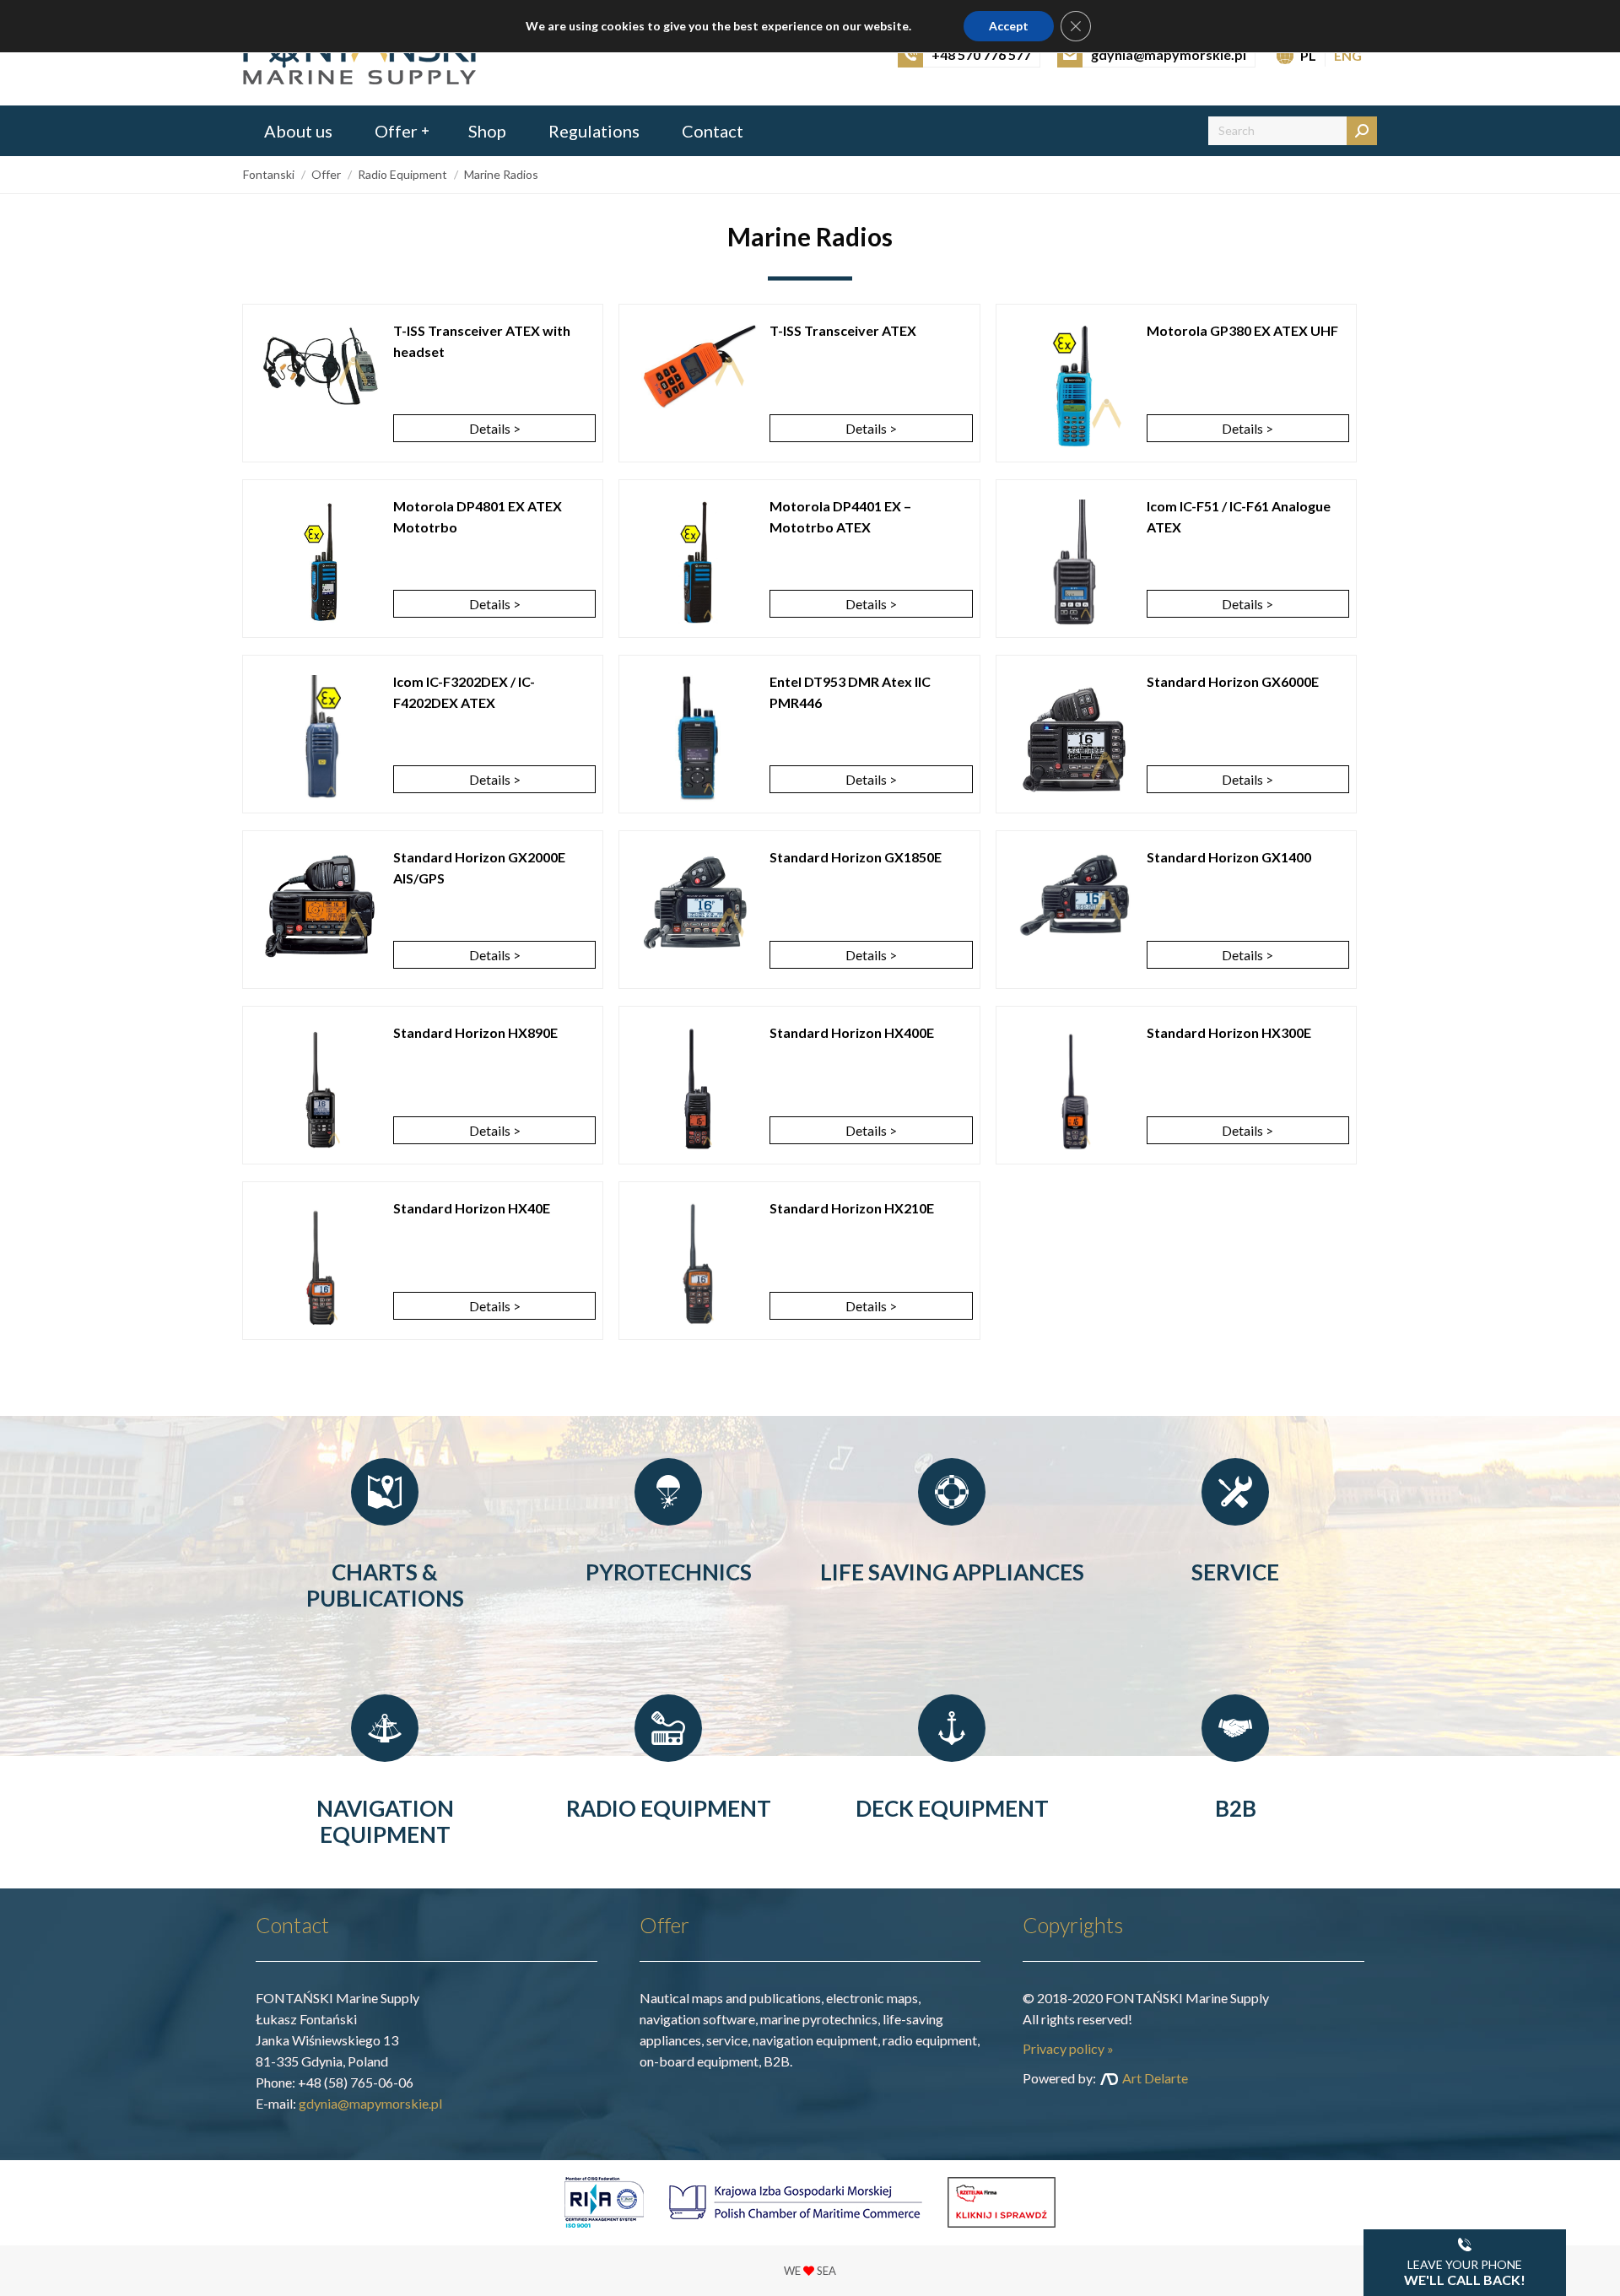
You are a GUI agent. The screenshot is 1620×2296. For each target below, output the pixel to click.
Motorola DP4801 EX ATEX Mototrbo (478, 516)
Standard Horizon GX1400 (1229, 857)
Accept (1009, 26)
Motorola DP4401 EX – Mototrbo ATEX (840, 516)
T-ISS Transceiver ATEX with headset (482, 341)
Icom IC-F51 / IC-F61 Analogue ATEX (1239, 516)
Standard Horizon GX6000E (1233, 681)
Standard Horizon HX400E (852, 1032)
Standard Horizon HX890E (475, 1032)
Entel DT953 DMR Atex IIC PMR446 (850, 692)
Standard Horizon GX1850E (856, 857)
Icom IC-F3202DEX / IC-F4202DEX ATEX (464, 692)
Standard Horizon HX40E (472, 1208)
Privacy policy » (1068, 2048)
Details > (495, 428)
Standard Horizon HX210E (852, 1208)
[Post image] (321, 366)
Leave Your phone (1465, 2272)
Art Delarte (1155, 2078)
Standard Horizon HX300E (1229, 1032)
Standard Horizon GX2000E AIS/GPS (479, 867)
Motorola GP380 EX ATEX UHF (1242, 330)
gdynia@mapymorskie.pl (370, 2103)
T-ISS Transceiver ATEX (843, 330)
